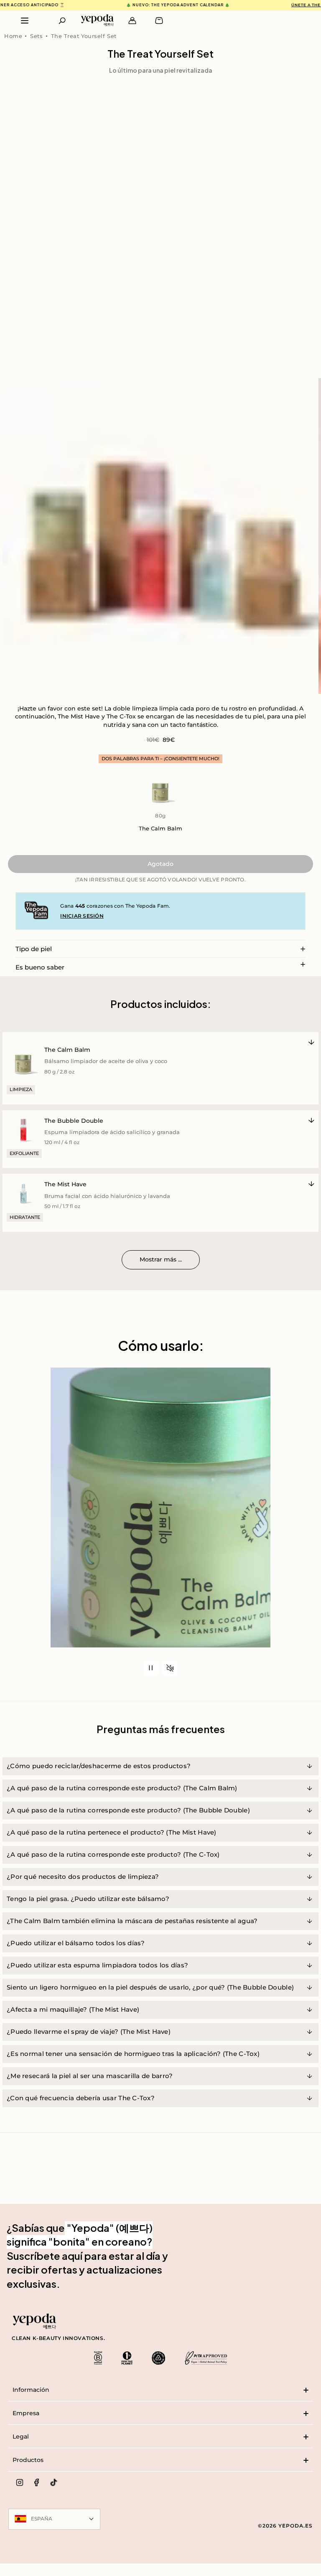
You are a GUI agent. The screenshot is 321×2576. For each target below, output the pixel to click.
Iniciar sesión (82, 916)
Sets (36, 36)
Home (13, 36)
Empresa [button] (26, 2413)
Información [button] (31, 2390)
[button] (63, 21)
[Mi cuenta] (132, 21)
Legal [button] (21, 2436)
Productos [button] (28, 2460)
